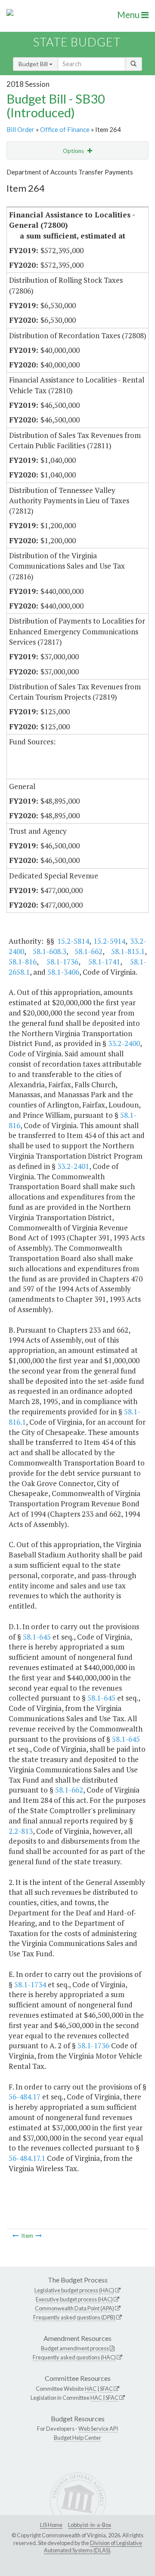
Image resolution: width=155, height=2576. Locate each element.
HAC (91, 2389)
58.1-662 (88, 951)
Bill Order (20, 129)
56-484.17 (25, 2097)
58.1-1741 (104, 962)
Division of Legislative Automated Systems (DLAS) (93, 2547)
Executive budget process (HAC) (74, 2299)
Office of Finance (65, 129)
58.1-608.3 (50, 951)
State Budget (77, 42)
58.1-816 (23, 962)
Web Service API (98, 2429)
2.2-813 (21, 1831)
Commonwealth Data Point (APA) (74, 2308)
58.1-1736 (62, 962)
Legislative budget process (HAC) (74, 2290)
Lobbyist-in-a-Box (90, 2525)
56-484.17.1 (27, 2158)
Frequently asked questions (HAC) (74, 2357)
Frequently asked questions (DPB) (74, 2317)
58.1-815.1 (128, 951)
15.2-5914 (109, 941)
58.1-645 (37, 1637)
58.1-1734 (30, 1984)
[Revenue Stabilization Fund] (39, 2236)
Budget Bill (34, 64)
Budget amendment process (75, 2348)
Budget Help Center (77, 2438)
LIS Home (51, 2525)
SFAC (106, 2389)
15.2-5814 (73, 941)
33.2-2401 (73, 1166)
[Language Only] (15, 2236)
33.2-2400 (124, 1043)
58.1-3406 (63, 972)
